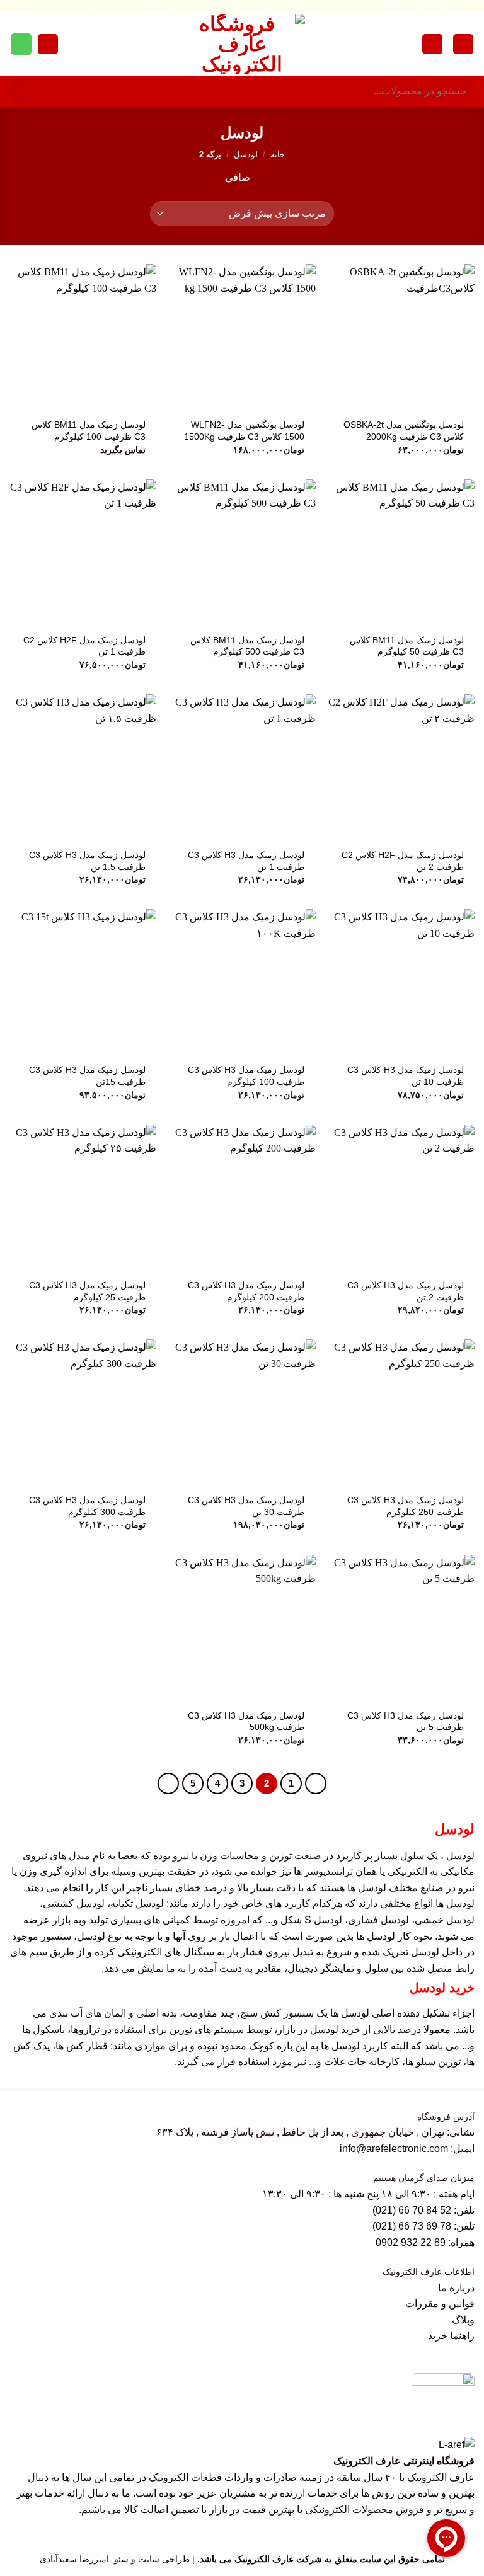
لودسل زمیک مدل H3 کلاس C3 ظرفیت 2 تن (406, 1291)
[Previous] (316, 1783)
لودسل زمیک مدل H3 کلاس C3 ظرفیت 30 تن (246, 1506)
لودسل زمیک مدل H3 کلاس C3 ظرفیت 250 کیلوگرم (406, 1506)
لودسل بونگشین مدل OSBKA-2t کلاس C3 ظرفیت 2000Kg (404, 431)
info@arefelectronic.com (394, 2149)
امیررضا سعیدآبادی (74, 2559)
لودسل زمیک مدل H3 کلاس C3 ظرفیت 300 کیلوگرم (87, 1506)
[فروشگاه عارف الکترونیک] (242, 44)
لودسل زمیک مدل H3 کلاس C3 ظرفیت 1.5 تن (87, 861)
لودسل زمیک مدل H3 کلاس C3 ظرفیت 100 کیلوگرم (246, 1076)
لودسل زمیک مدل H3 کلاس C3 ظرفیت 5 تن (406, 1721)
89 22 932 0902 (412, 2242)
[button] (463, 44)
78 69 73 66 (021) (412, 2226)
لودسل (246, 155)
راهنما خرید (451, 2336)
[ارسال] (24, 91)
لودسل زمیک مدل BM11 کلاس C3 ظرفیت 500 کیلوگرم (247, 646)
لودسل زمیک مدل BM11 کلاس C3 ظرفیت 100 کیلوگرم (89, 431)
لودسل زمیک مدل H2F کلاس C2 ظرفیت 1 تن (84, 646)
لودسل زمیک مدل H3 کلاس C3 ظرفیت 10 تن (406, 1076)
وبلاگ (463, 2320)
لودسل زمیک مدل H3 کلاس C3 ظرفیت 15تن (87, 1076)
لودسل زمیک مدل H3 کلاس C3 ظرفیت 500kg (246, 1721)
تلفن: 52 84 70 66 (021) (423, 2210)
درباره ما (456, 2288)
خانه (278, 155)
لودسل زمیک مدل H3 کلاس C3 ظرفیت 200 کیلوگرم (246, 1291)
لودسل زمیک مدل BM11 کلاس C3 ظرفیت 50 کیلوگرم (407, 646)
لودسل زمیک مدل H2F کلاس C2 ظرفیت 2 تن (403, 861)
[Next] (168, 1783)
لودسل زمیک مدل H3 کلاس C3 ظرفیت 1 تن (246, 861)
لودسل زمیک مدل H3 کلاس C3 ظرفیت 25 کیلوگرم (87, 1291)
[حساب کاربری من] (432, 44)
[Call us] (21, 44)
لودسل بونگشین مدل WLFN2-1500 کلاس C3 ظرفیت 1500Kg (244, 431)
